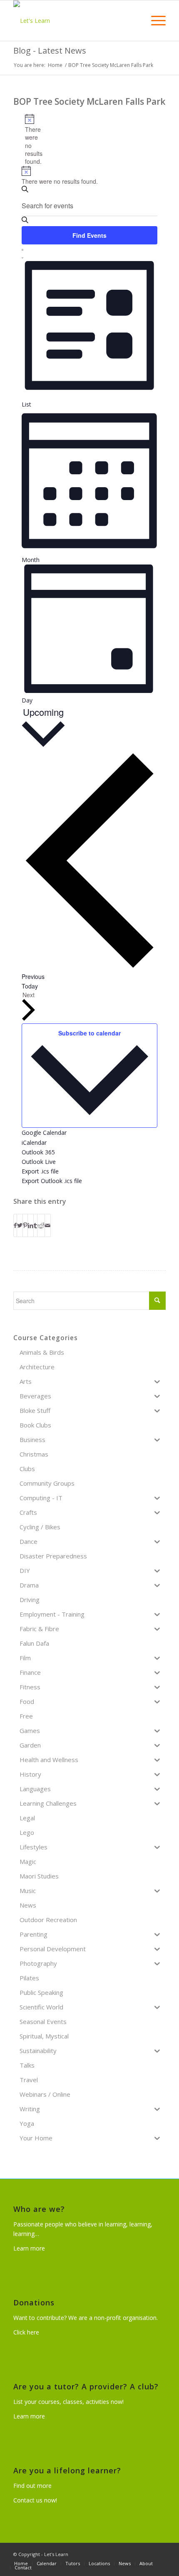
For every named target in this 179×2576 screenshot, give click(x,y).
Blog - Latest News (50, 51)
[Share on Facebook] (15, 1225)
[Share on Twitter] (20, 1225)
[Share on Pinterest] (25, 1225)
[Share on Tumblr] (35, 1225)
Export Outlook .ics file (52, 1181)
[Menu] (154, 21)
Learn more (29, 2248)
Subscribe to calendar (89, 1033)
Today (30, 986)
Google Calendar (44, 1133)
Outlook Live (39, 1162)
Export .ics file (40, 1171)
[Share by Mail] (48, 1225)
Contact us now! (35, 2500)
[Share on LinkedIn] (31, 1225)
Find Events (89, 235)
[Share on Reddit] (41, 1225)
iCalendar (34, 1143)
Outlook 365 (38, 1152)
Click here (26, 2332)
